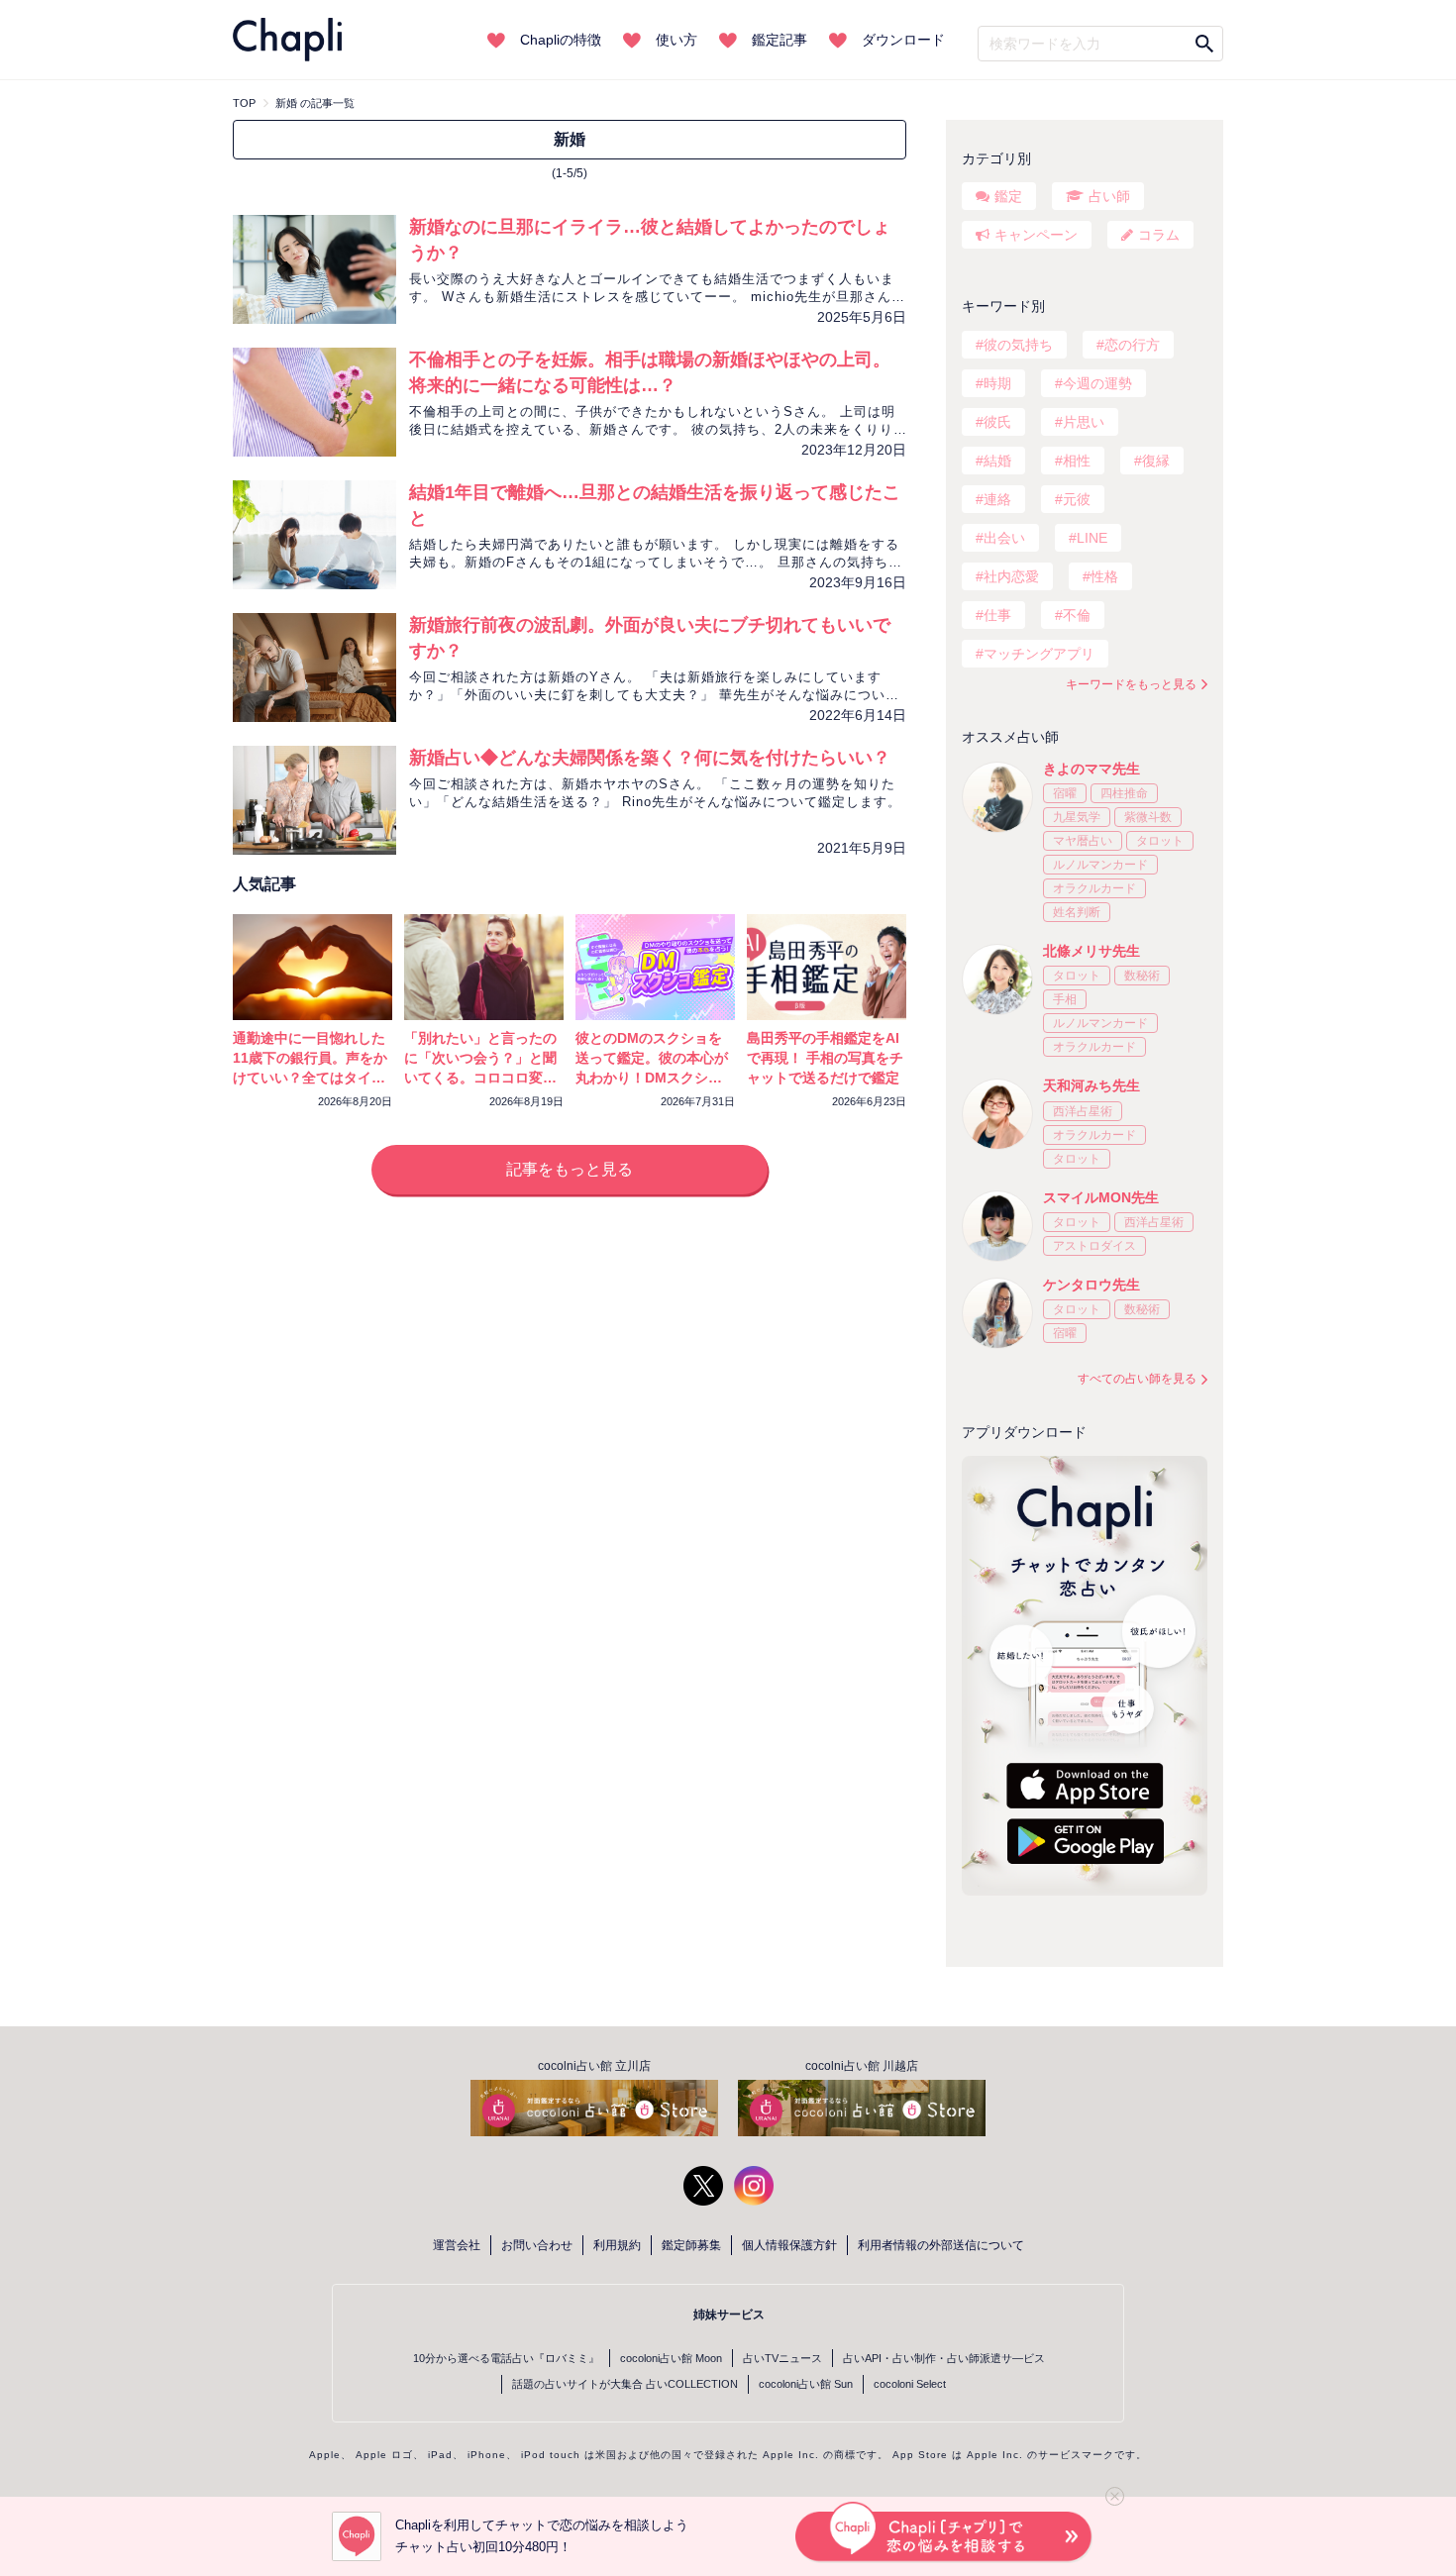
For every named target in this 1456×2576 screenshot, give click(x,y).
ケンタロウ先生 (1092, 1285)
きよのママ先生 (1092, 769)
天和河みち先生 (1092, 1085)
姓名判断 (1077, 912)
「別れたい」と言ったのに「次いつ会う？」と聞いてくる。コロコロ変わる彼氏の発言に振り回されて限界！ (480, 1078)
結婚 (997, 461)
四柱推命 (1124, 793)
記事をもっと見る (570, 1169)
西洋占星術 (1083, 1111)
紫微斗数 (1148, 817)
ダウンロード (903, 40)
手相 (1065, 999)
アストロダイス (1094, 1246)
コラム (1159, 235)
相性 (1077, 461)
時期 (997, 383)
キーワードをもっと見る (1131, 684)
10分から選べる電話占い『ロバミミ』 (506, 2358)
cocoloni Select (910, 2384)
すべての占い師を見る (1137, 1379)
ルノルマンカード (1100, 865)
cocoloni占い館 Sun (806, 2384)
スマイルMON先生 (1101, 1197)
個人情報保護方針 (789, 2245)
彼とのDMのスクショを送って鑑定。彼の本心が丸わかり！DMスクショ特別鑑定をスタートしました (652, 1078)
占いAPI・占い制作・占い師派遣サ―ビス (944, 2358)
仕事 (997, 615)
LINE (1092, 538)
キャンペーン (1036, 235)
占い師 (1109, 196)
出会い (1004, 538)
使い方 (676, 40)
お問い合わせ (537, 2245)
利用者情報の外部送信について (941, 2245)
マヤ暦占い (1083, 841)
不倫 (1077, 615)
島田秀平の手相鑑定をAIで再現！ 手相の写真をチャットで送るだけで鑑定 (825, 1058)
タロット (1160, 841)
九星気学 (1077, 817)
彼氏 (997, 422)
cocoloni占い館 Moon (671, 2358)
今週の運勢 (1097, 383)
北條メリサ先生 (1092, 951)
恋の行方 (1132, 345)
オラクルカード (1094, 888)
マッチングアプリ (1039, 654)
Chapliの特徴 (561, 40)
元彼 (1077, 499)
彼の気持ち (1018, 345)
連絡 (997, 499)
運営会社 (457, 2245)
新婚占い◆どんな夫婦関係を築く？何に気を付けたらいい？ (650, 758)
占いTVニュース (782, 2358)
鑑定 (1008, 196)
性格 (1104, 576)
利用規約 (617, 2245)
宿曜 (1065, 793)
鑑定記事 (780, 40)
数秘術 (1142, 976)
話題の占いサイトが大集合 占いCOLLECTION (625, 2384)
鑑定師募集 (691, 2245)
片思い (1084, 422)
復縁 (1156, 461)
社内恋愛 (1011, 576)
